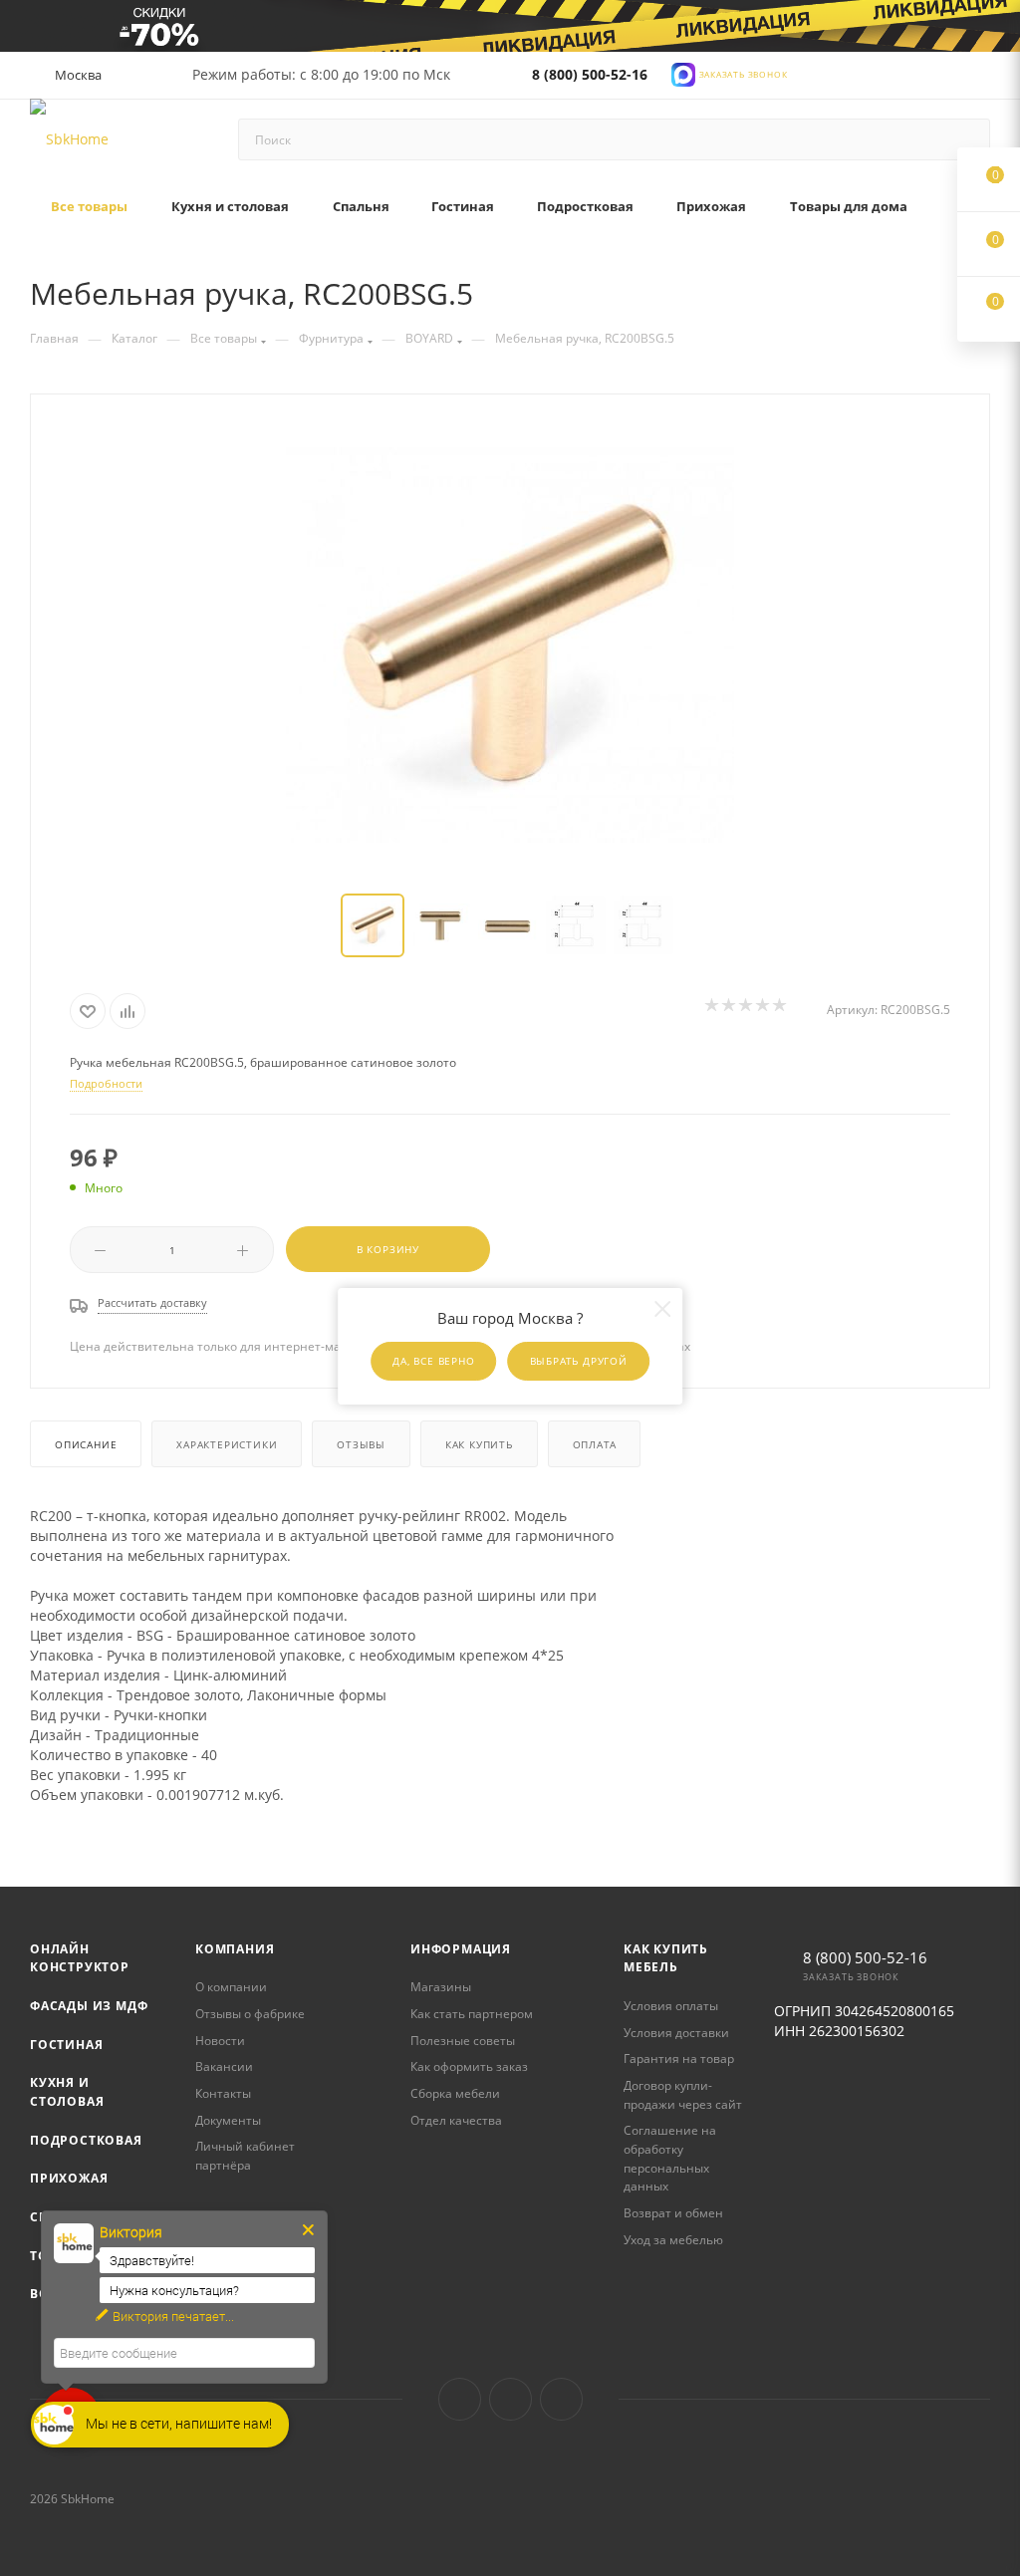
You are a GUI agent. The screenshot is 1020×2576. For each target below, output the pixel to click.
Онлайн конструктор (80, 1958)
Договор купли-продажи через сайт (683, 2095)
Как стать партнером (472, 2014)
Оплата (595, 1444)
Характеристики (227, 1444)
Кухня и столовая (67, 2092)
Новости (220, 2041)
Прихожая (69, 2178)
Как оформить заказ (469, 2066)
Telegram (510, 2399)
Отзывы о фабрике (250, 2014)
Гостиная (66, 2045)
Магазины (441, 1987)
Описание (86, 1444)
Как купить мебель (666, 1958)
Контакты (223, 2093)
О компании (231, 1987)
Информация (461, 1949)
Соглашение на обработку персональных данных (670, 2158)
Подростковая (86, 2140)
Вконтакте (460, 2399)
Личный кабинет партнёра (245, 2156)
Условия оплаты (671, 2006)
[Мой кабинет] (981, 79)
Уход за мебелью (673, 2240)
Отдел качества (456, 2120)
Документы (228, 2120)
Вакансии (224, 2066)
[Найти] (966, 139)
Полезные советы (463, 2041)
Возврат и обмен (673, 2213)
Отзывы (361, 1444)
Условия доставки (676, 2033)
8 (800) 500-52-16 (590, 74)
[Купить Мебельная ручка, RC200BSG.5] (510, 645)
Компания (235, 1949)
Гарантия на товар (679, 2059)
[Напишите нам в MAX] (683, 73)
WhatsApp (561, 2399)
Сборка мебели (455, 2093)
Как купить (479, 1444)
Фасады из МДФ (89, 2006)
